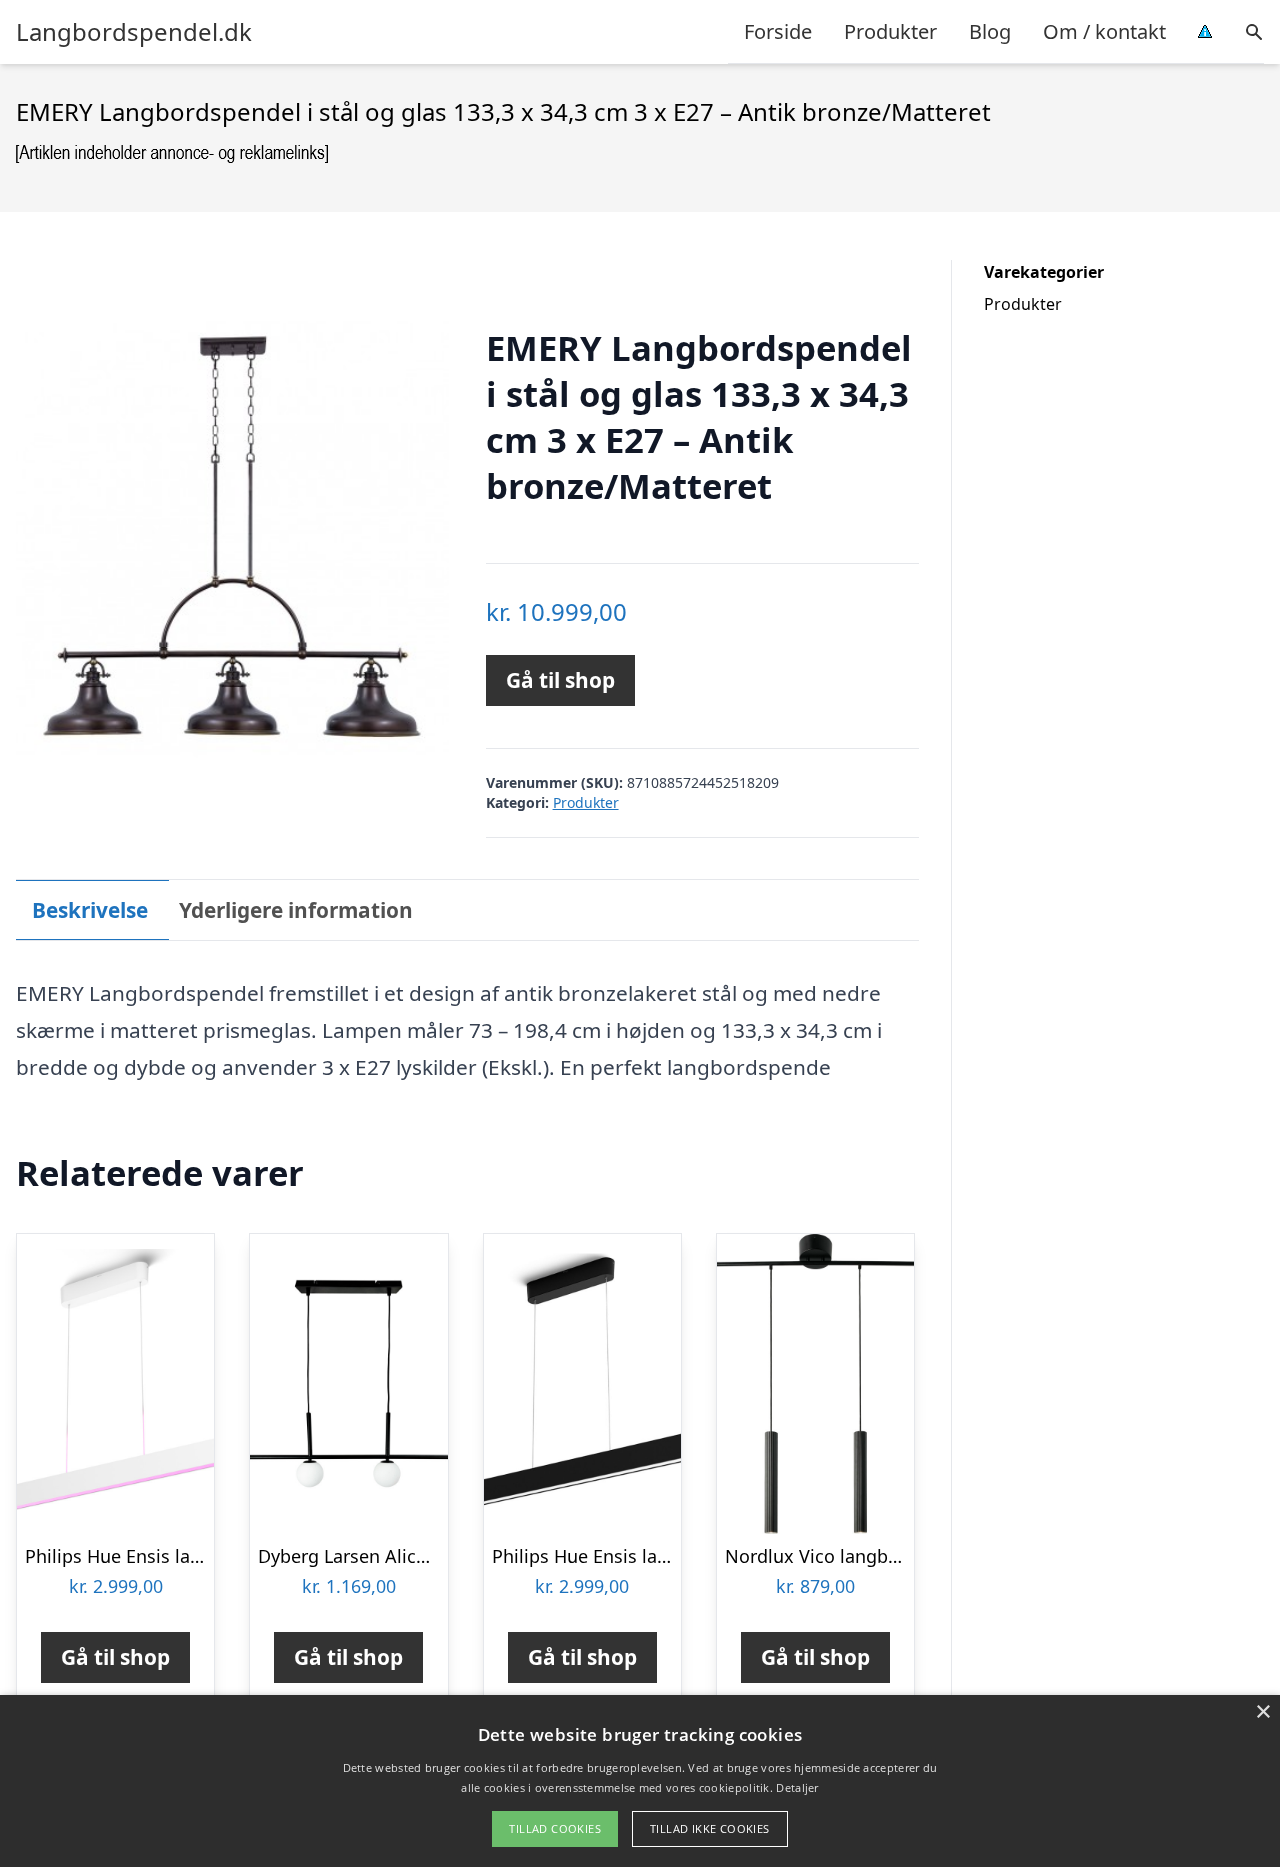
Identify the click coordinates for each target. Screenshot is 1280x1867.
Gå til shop (560, 680)
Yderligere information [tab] (296, 910)
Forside (778, 31)
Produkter (890, 31)
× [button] (1262, 1712)
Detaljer (797, 1787)
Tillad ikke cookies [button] (710, 1828)
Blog (990, 31)
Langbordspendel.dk (134, 32)
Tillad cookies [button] (555, 1828)
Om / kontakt (1104, 31)
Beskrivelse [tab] (90, 910)
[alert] (640, 1781)
